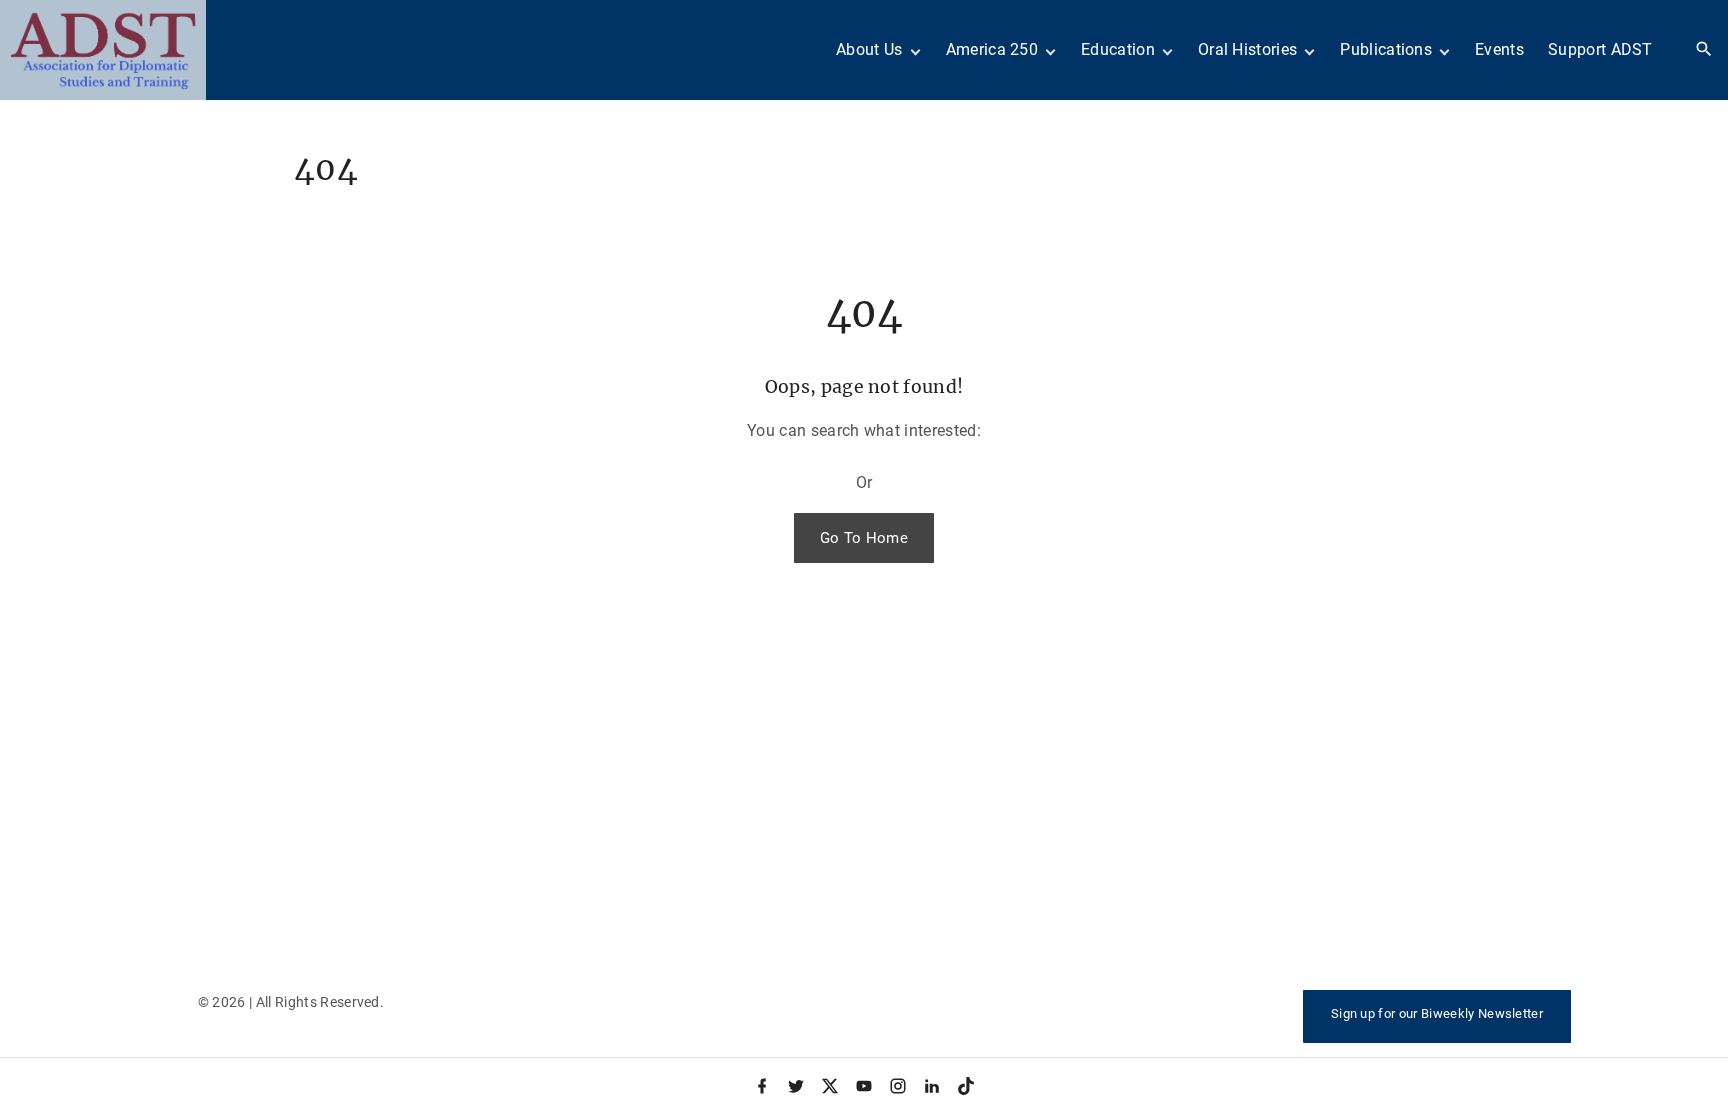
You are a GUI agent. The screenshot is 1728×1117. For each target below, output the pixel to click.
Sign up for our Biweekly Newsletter (1437, 1013)
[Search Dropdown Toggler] (1704, 50)
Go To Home (864, 538)
